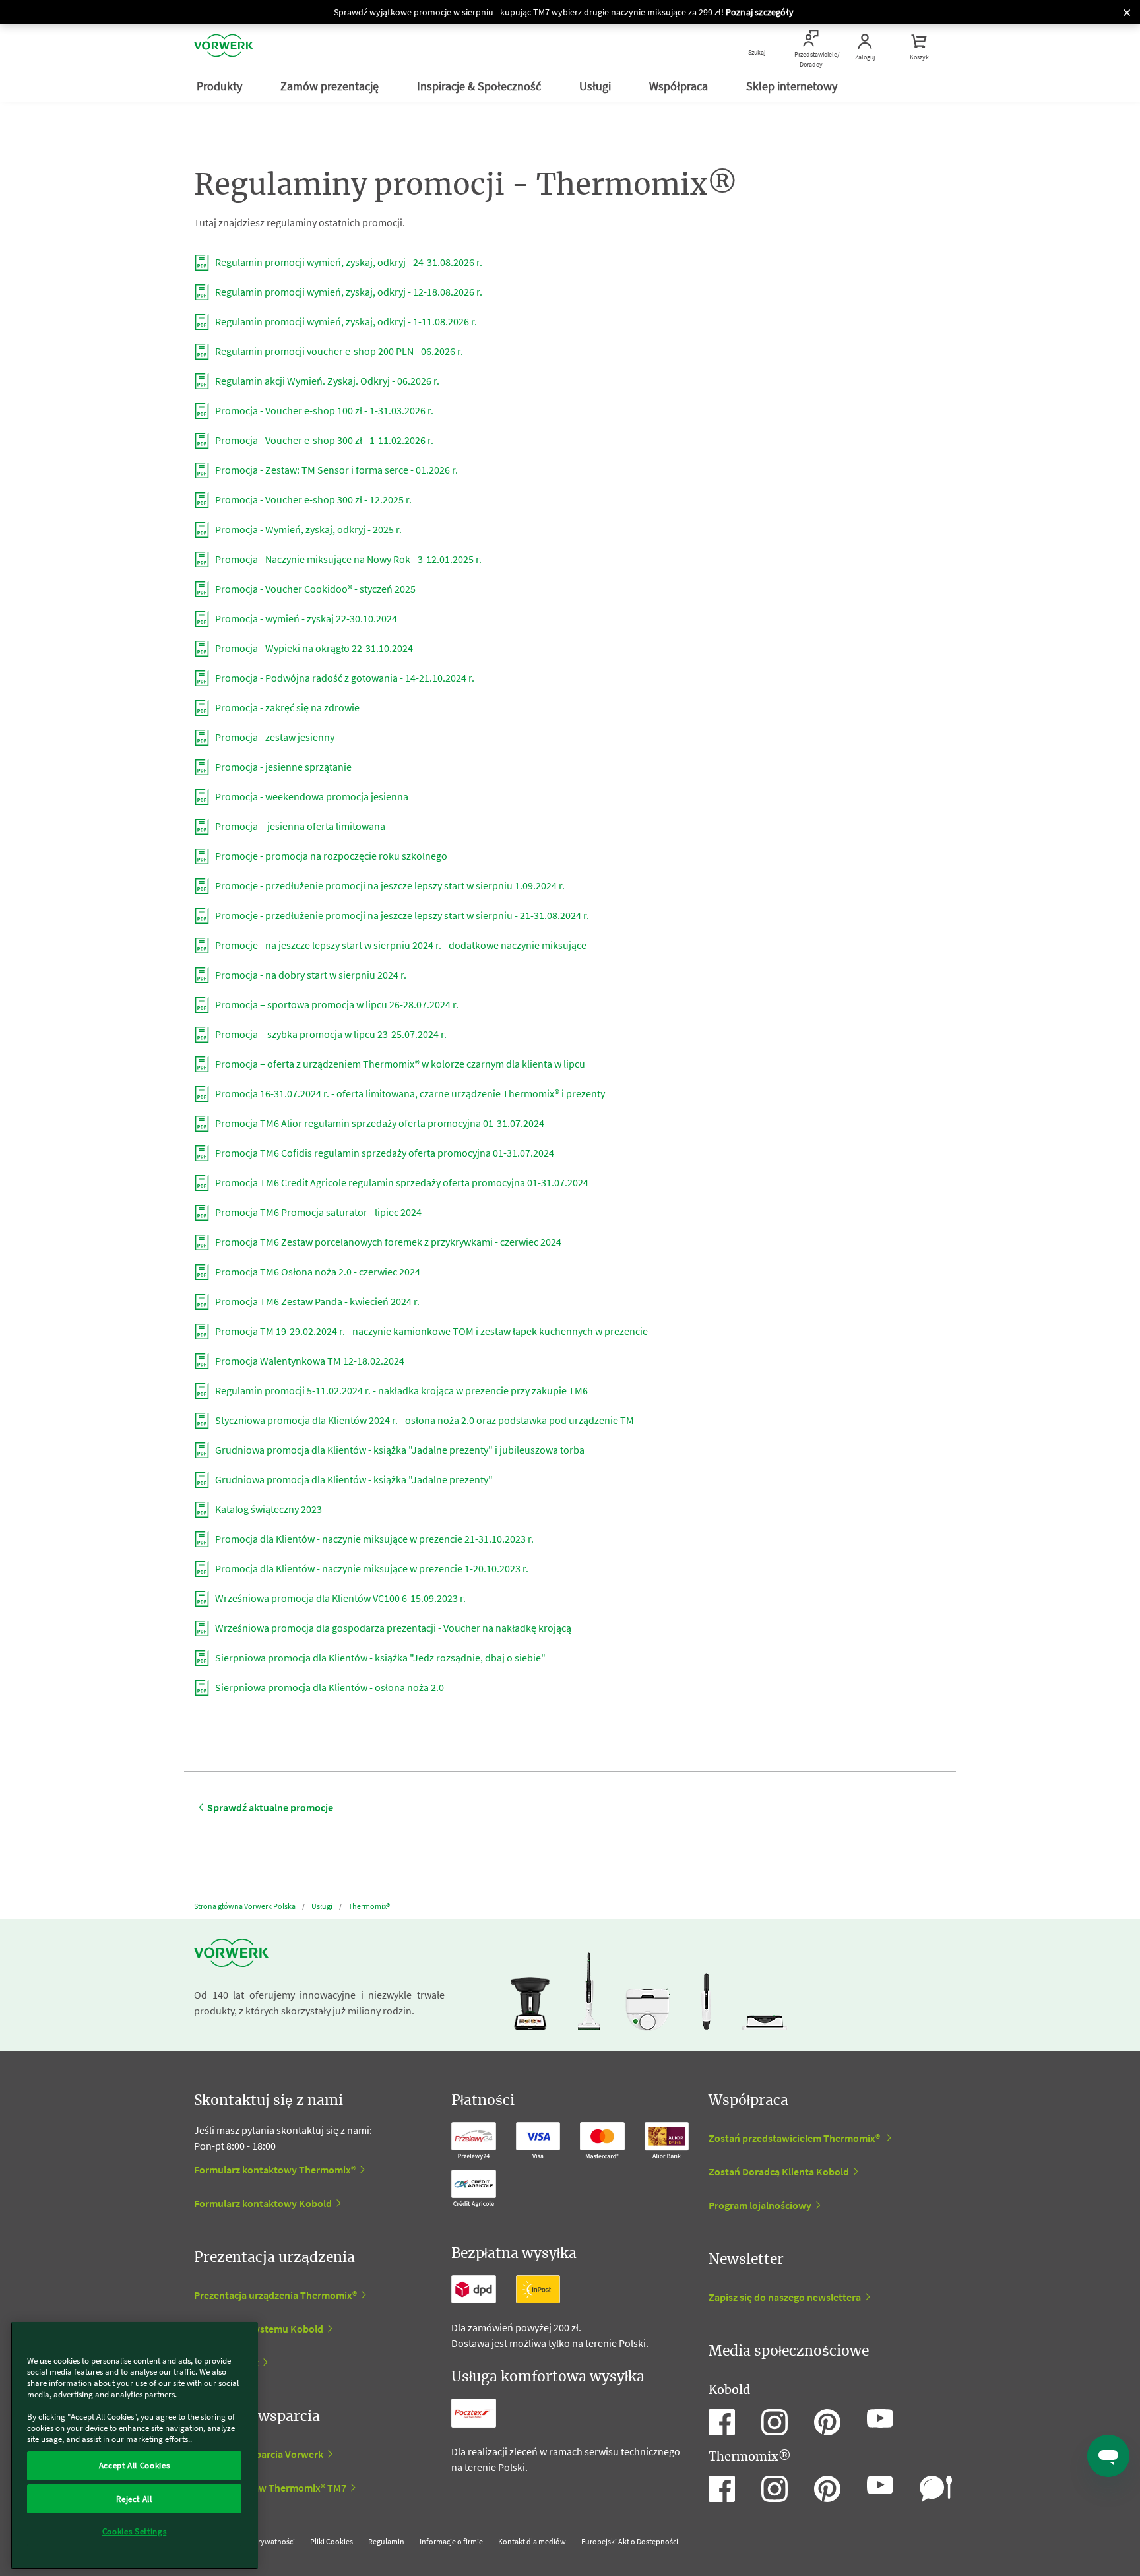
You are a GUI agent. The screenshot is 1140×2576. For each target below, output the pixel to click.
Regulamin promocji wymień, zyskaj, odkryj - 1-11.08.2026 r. (345, 321)
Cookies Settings (135, 2531)
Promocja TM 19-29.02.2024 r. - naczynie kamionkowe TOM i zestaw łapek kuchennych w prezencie (430, 1331)
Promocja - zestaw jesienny (274, 737)
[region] (134, 2446)
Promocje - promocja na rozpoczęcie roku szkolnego (330, 856)
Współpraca (680, 86)
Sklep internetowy (793, 86)
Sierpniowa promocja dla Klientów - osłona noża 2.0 (329, 1687)
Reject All (134, 2498)
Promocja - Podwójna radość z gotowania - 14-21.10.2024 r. (344, 678)
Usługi (596, 86)
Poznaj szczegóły (760, 12)
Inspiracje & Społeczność (480, 86)
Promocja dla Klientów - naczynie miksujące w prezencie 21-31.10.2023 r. (373, 1539)
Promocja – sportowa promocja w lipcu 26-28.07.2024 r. (336, 1004)
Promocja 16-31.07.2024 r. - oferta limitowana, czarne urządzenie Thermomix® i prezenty (409, 1093)
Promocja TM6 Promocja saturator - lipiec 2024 (317, 1212)
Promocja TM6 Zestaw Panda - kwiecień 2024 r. (316, 1301)
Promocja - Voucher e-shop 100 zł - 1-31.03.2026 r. (323, 410)
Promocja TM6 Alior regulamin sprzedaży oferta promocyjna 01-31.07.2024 (379, 1123)
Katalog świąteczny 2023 (268, 1509)
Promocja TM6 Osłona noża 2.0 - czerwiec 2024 (317, 1272)
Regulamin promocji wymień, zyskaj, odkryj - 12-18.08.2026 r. (348, 292)
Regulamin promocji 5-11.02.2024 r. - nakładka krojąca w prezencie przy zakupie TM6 (400, 1390)
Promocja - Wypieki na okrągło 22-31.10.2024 (313, 648)
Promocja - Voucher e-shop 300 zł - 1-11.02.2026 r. (323, 440)
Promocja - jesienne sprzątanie (282, 767)
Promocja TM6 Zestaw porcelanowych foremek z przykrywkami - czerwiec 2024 (387, 1242)
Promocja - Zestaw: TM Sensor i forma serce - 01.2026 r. (335, 470)
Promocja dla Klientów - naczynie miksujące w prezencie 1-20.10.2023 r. (371, 1568)
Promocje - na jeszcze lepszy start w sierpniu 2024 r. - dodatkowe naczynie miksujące (400, 945)
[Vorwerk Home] (224, 48)
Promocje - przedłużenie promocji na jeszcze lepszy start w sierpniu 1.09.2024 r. (389, 885)
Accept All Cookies (135, 2465)
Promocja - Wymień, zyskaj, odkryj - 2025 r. (307, 529)
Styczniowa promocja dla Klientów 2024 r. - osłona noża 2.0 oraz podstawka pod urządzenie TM (424, 1420)
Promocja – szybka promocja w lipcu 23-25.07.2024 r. (330, 1034)
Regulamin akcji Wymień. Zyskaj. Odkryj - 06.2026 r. (326, 381)
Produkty (221, 86)
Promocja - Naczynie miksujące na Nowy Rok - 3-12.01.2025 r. (347, 559)
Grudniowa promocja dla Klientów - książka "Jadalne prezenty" (353, 1479)
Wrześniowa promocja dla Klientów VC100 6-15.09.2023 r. (339, 1598)
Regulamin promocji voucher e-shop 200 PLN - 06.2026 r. (338, 351)
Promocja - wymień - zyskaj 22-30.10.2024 (305, 618)
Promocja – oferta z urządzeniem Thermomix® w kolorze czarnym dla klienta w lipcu (399, 1064)
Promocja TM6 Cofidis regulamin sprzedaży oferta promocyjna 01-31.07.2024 (384, 1153)
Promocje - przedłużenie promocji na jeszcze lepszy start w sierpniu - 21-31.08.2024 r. (401, 915)
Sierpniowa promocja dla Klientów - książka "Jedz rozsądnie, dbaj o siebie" (379, 1658)
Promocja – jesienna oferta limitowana (299, 826)
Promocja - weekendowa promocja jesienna (311, 796)
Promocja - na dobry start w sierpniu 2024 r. (310, 975)
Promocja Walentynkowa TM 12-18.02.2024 (309, 1361)
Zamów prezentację (331, 86)
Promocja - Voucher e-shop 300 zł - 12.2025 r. (312, 499)
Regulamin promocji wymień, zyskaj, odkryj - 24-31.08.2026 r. (348, 262)
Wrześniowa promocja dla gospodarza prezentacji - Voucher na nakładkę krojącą (392, 1628)
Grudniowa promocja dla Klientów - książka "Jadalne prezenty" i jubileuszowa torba (399, 1450)
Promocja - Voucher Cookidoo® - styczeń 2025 (314, 589)
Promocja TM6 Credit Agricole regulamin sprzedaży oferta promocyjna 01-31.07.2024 (401, 1182)
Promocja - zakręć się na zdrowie (286, 707)
